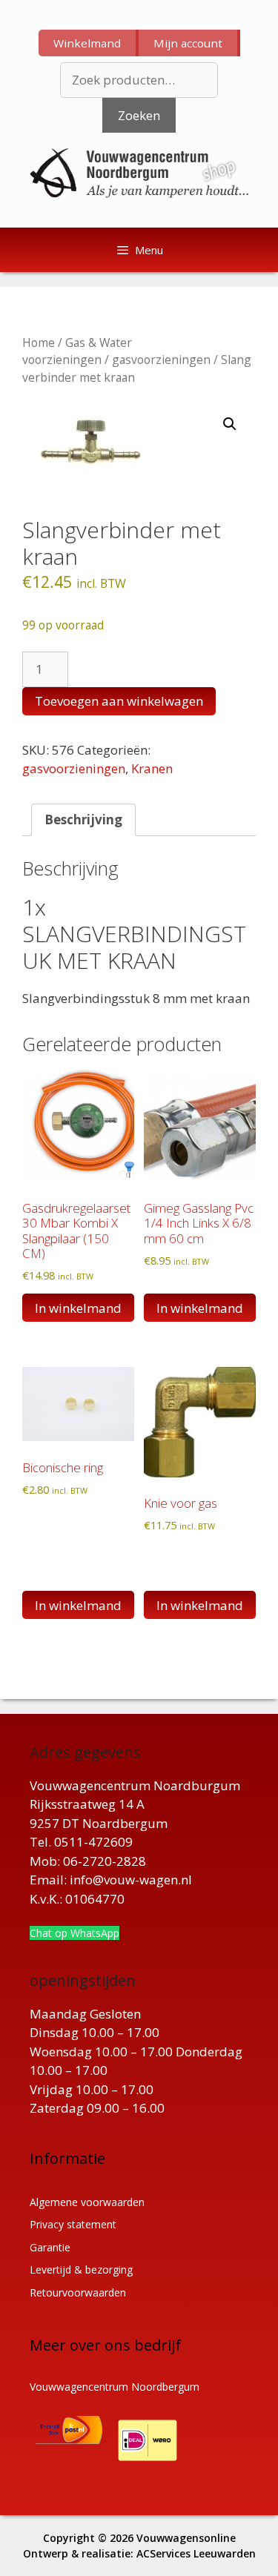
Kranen (152, 768)
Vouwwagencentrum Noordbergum (115, 2387)
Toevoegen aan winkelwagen (119, 701)
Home (39, 342)
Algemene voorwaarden (87, 2202)
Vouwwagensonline (186, 2538)
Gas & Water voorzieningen (77, 351)
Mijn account (188, 43)
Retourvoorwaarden (78, 2292)
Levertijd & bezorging (81, 2269)
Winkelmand (87, 43)
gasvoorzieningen (161, 360)
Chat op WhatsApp (75, 1933)
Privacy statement (73, 2224)
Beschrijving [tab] (83, 820)
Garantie (50, 2247)
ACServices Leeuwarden (196, 2553)
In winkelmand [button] (78, 1308)
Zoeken (139, 115)
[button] (230, 424)
